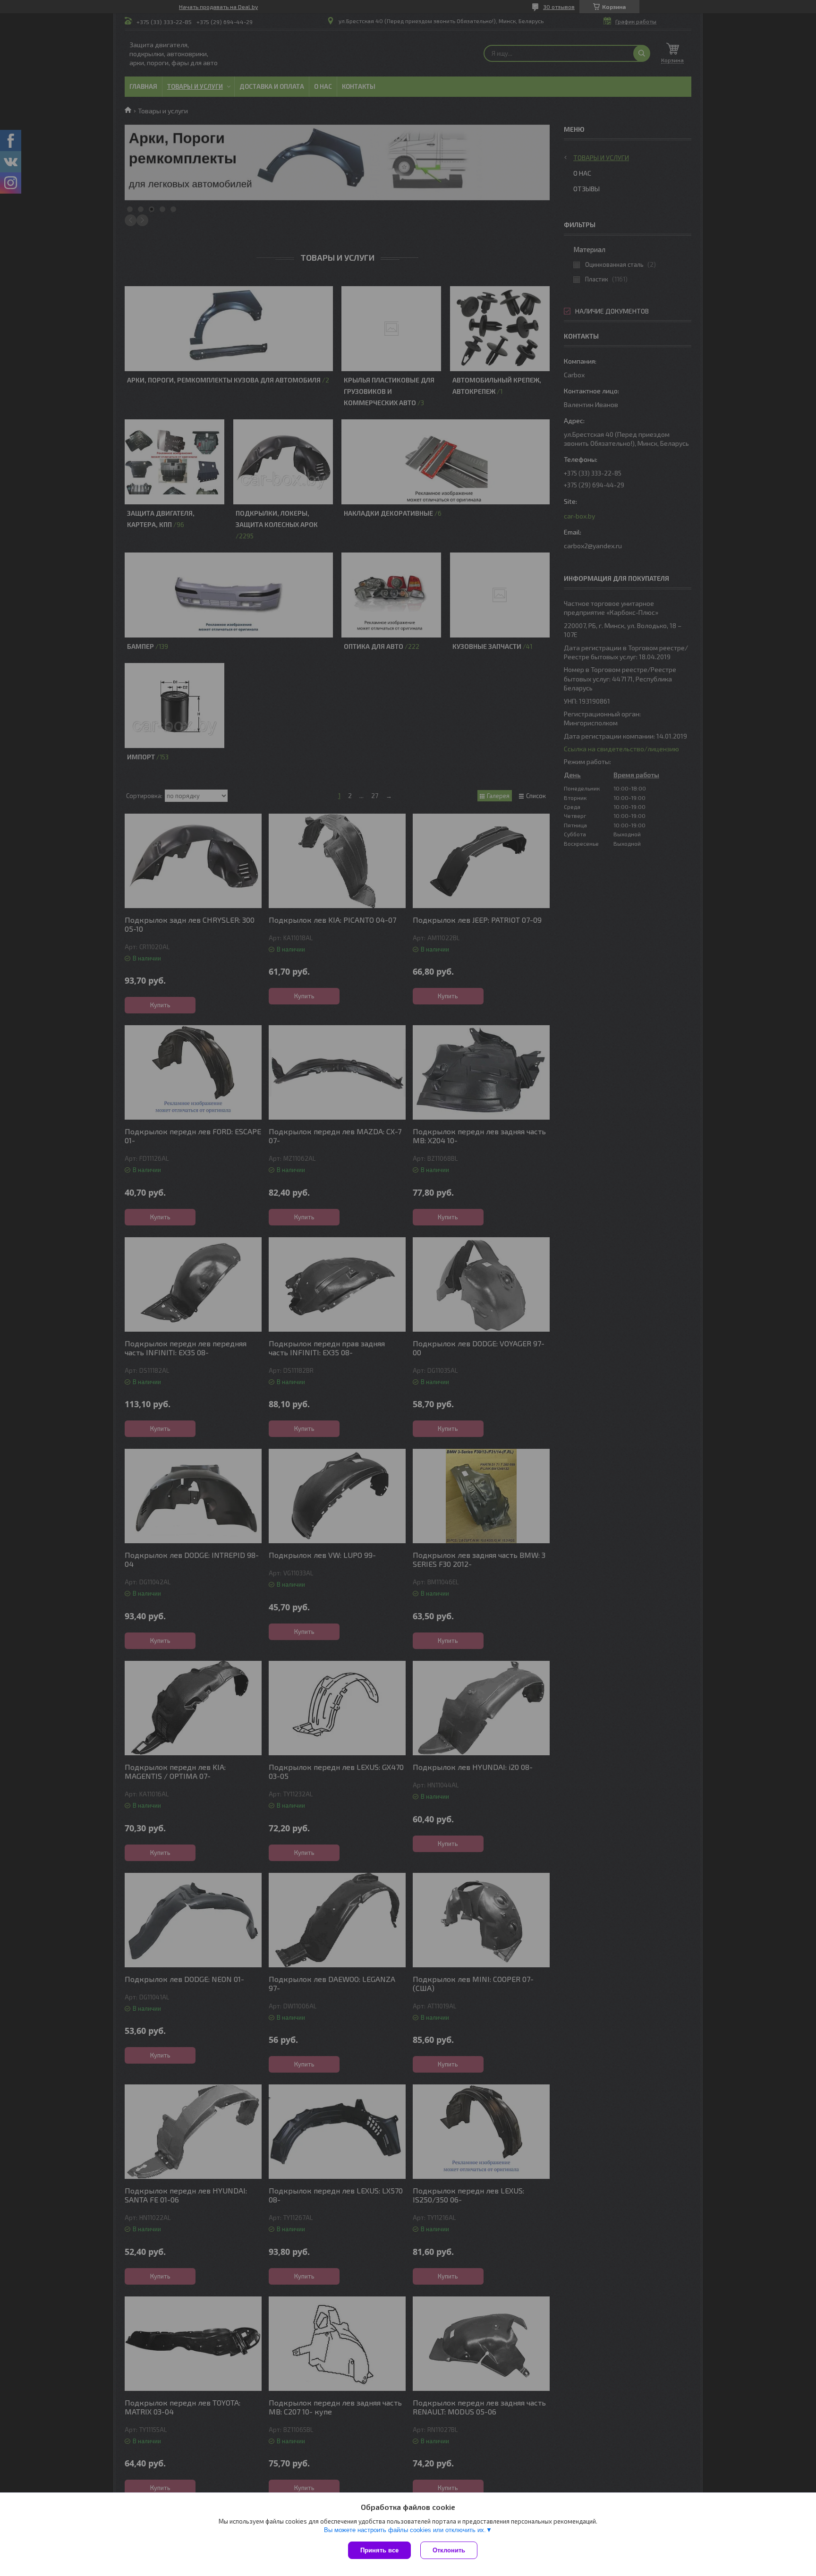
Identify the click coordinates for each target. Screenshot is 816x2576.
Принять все (379, 2550)
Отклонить (449, 2550)
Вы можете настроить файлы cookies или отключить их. (405, 2530)
